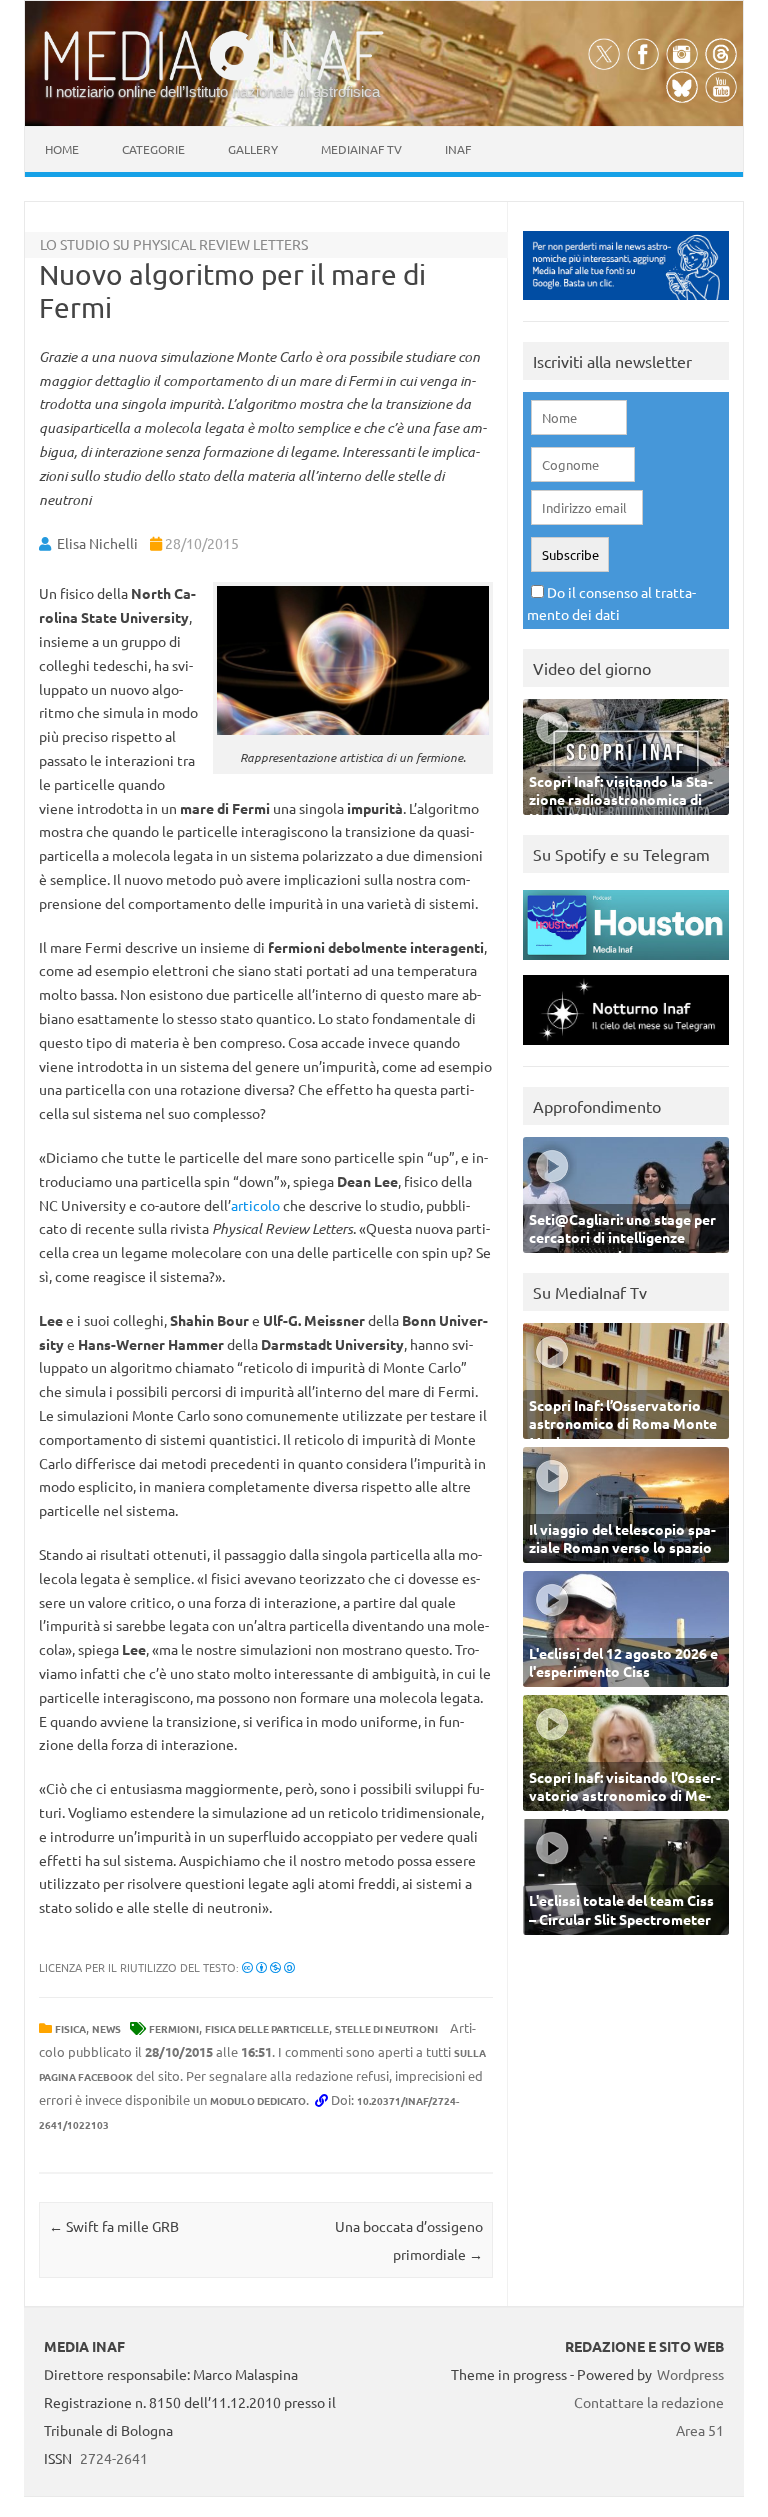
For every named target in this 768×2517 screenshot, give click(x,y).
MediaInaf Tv (361, 149)
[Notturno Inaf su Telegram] (626, 1049)
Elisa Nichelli (97, 543)
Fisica (70, 2028)
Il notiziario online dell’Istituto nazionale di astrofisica (212, 91)
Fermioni (174, 2028)
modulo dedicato (258, 2100)
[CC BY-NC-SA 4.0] (268, 1967)
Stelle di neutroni (386, 2028)
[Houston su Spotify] (626, 964)
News (106, 2028)
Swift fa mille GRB (114, 2226)
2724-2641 (114, 2458)
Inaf (458, 149)
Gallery (253, 149)
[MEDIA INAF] (214, 77)
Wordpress (690, 2374)
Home (62, 149)
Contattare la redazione (649, 2402)
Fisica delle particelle (267, 2028)
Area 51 (700, 2430)
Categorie (153, 149)
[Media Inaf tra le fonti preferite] (626, 304)
